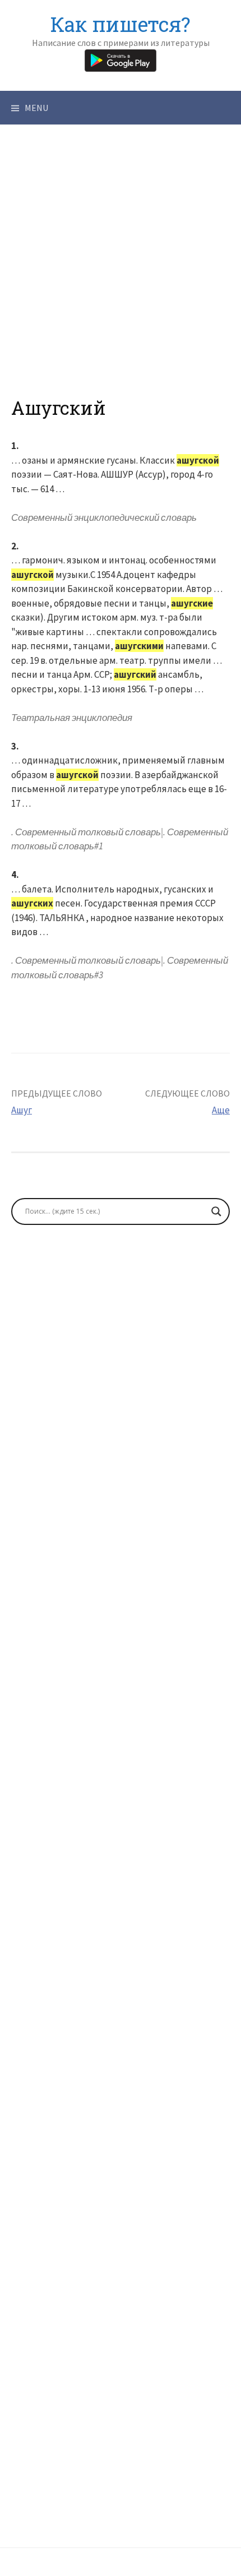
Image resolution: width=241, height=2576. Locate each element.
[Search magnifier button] (216, 1211)
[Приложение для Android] (121, 59)
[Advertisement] (121, 277)
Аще (221, 1110)
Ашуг (22, 1110)
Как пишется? (121, 24)
